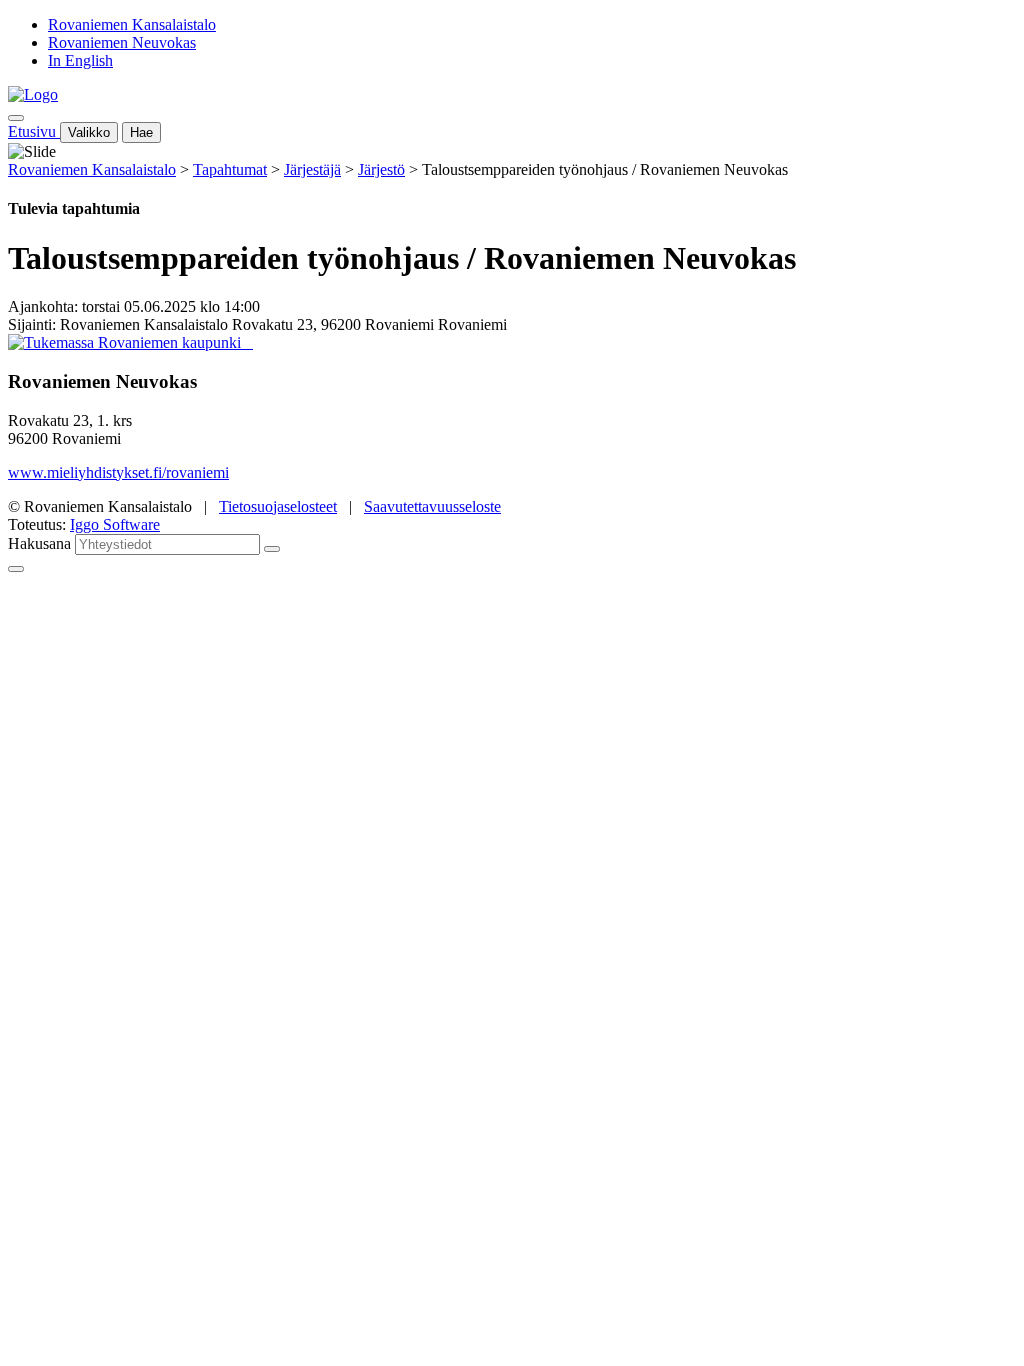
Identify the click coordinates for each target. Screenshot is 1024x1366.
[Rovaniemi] (126, 342)
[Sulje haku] (16, 569)
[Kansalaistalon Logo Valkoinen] (247, 342)
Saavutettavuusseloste (432, 506)
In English (80, 60)
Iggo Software (115, 524)
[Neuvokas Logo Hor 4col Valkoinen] (251, 342)
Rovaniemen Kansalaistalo (132, 24)
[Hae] (272, 549)
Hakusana (39, 543)
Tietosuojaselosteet (278, 506)
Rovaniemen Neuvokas (122, 42)
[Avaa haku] (16, 118)
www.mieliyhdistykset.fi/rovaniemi (118, 472)
